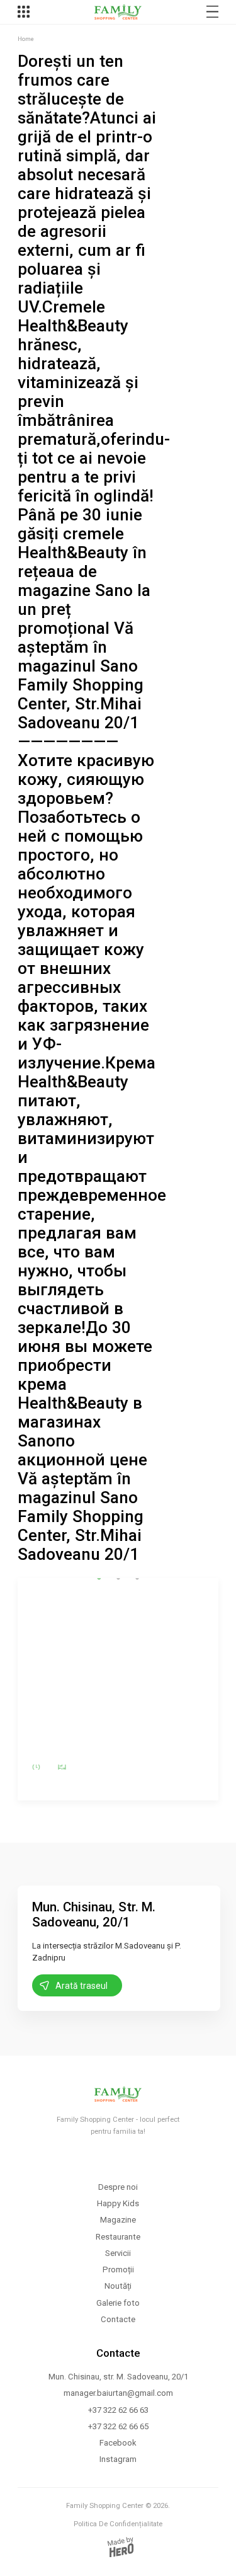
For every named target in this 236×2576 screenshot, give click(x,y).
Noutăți (118, 2286)
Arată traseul (81, 1986)
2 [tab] (118, 1578)
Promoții (118, 2270)
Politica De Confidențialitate (118, 2524)
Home (26, 39)
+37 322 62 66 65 (118, 2426)
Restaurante (118, 2237)
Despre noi (118, 2187)
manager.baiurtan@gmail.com (118, 2393)
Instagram (118, 2459)
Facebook (118, 2443)
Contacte (118, 2319)
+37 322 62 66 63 (118, 2410)
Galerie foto (118, 2303)
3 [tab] (137, 1578)
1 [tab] (99, 1578)
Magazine (118, 2220)
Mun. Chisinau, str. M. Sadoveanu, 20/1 (118, 2377)
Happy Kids (118, 2203)
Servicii (118, 2253)
